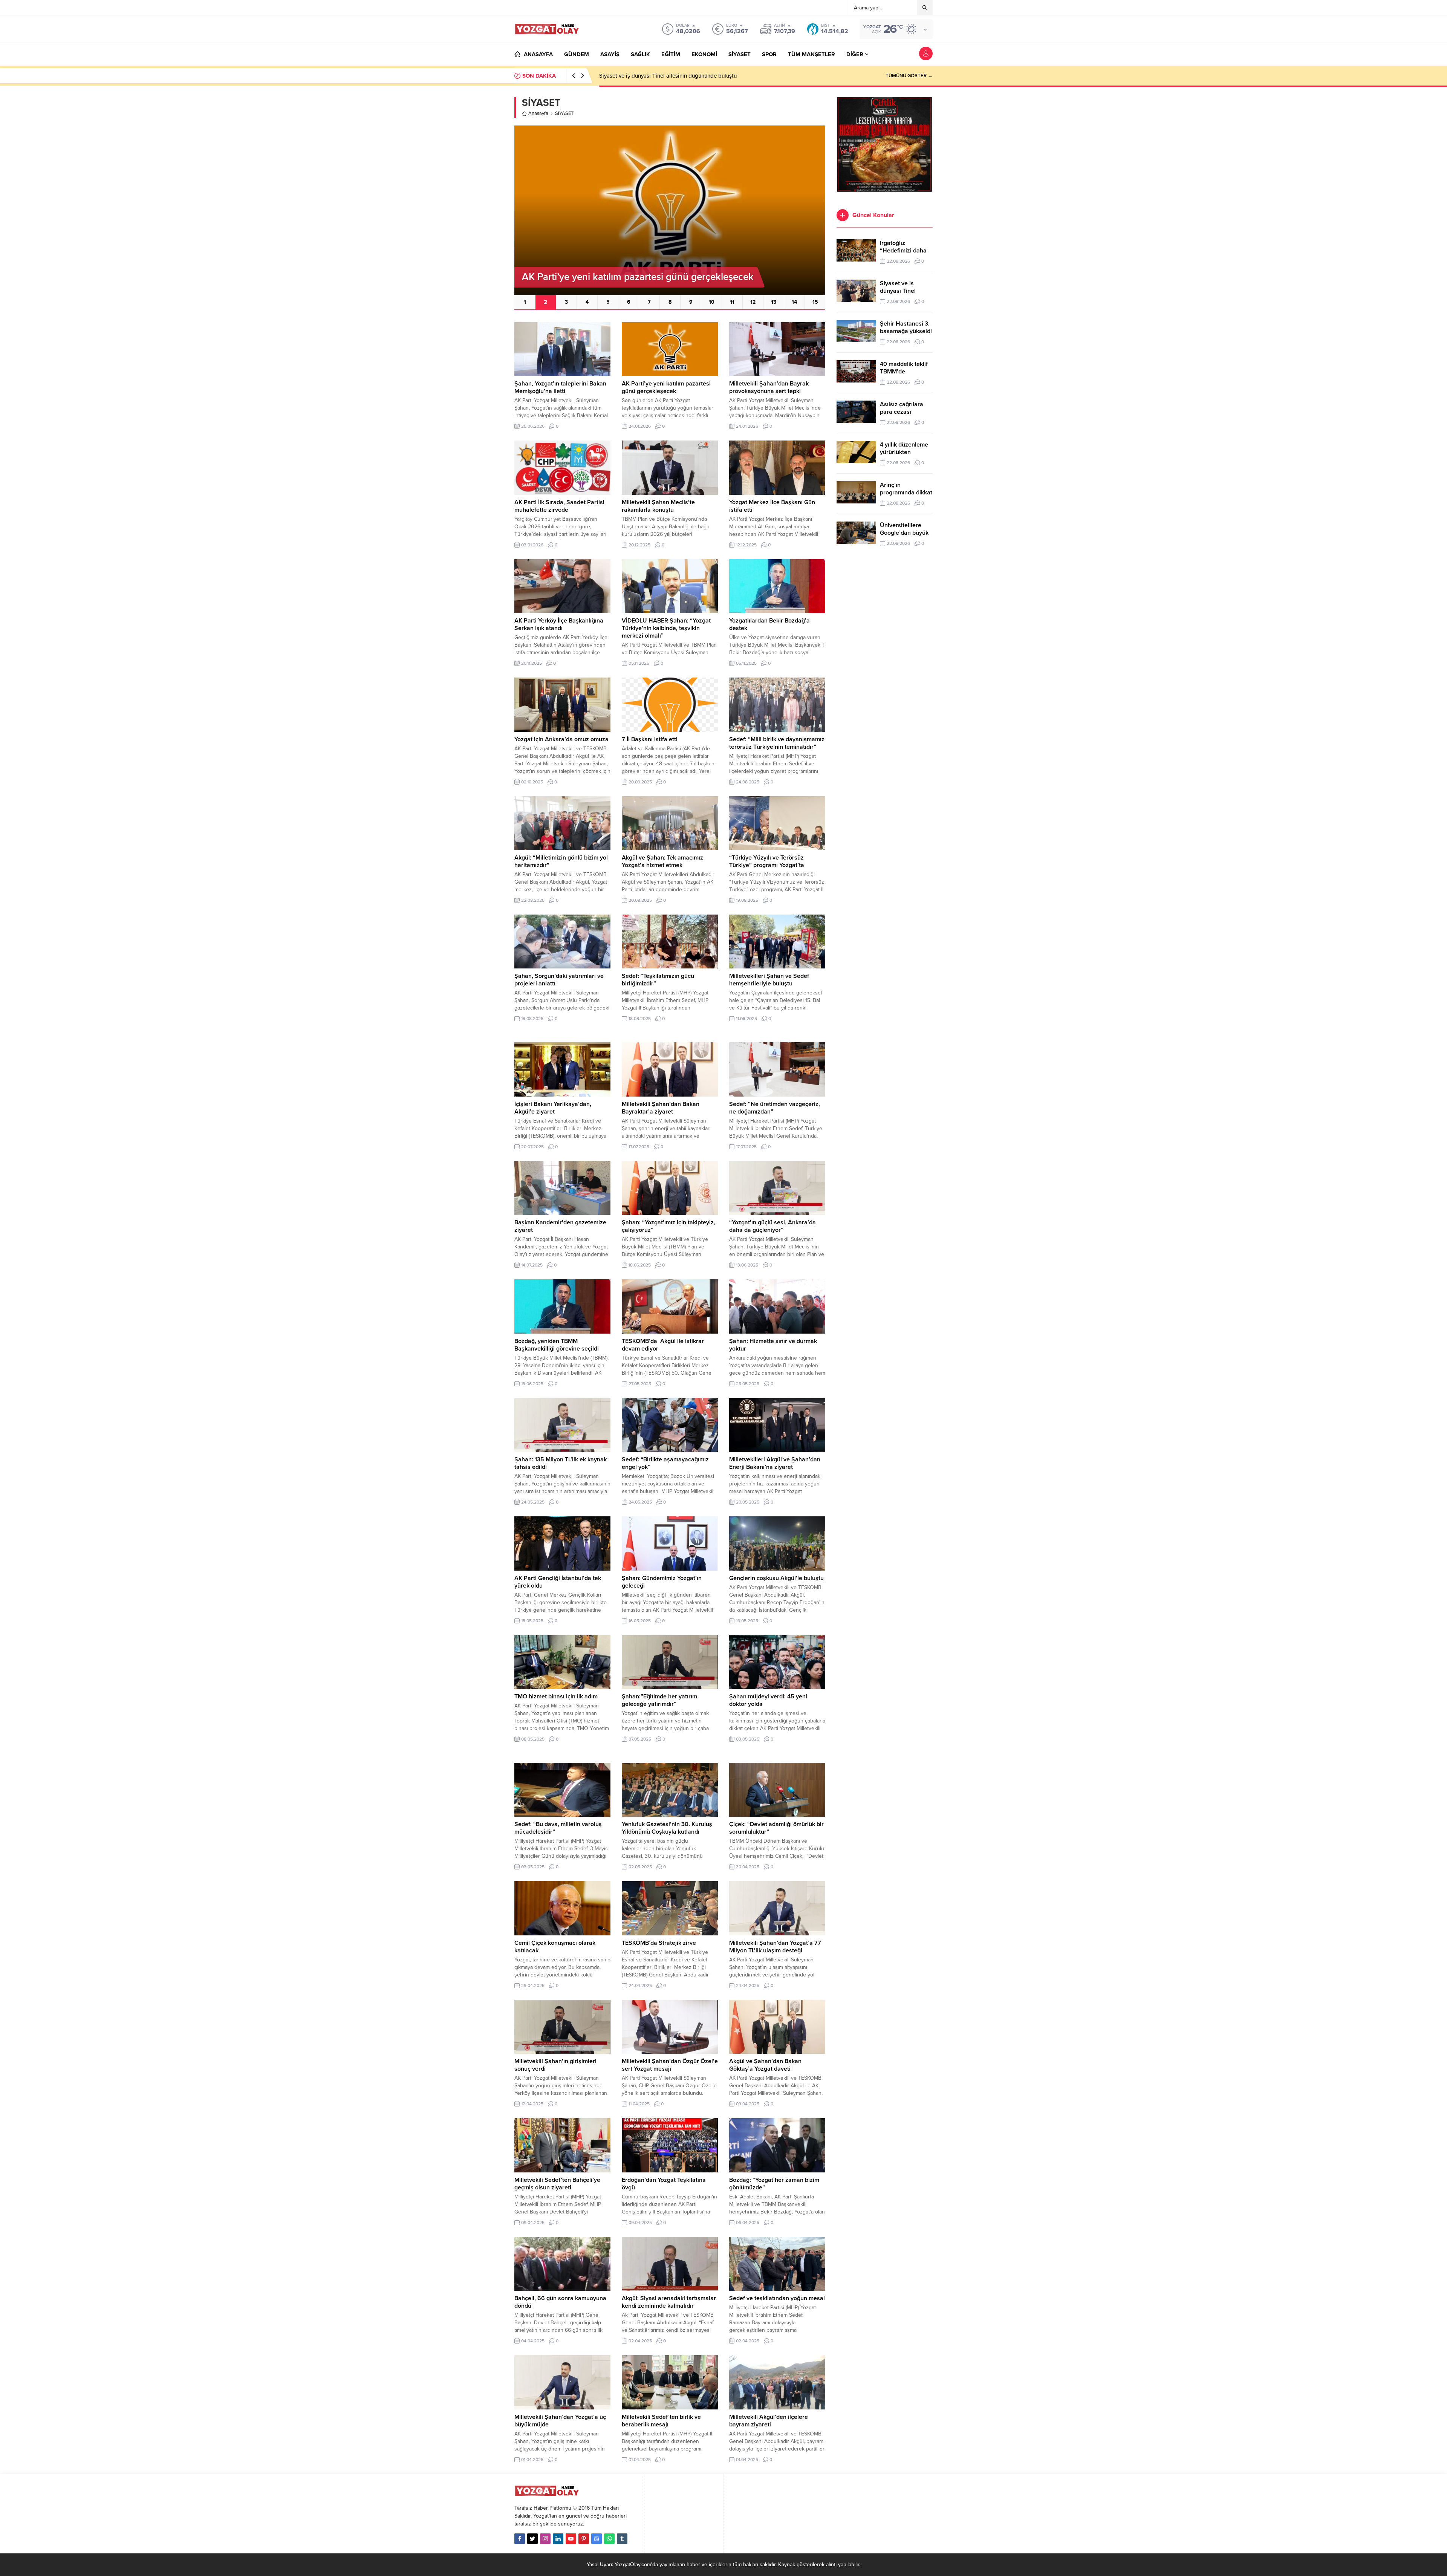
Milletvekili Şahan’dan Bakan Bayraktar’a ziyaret (661, 1108)
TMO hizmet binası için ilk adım (556, 1696)
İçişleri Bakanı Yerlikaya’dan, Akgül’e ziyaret (553, 1108)
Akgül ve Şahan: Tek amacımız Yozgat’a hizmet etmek (662, 861)
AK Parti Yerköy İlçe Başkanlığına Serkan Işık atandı (559, 624)
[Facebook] (520, 2539)
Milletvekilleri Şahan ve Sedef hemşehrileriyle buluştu (769, 980)
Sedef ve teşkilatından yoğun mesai (777, 2298)
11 (732, 302)
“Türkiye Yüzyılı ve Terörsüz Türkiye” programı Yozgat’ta (767, 861)
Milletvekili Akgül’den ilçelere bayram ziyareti (769, 2421)
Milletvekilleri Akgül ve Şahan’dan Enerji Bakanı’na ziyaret (775, 1463)
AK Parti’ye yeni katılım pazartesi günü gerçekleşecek (666, 387)
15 (815, 302)
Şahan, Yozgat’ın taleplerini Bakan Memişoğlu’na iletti (560, 387)
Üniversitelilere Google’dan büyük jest (904, 533)
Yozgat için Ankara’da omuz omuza (561, 739)
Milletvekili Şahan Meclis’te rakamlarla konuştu (658, 506)
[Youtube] (571, 2539)
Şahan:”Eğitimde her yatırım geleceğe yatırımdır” (659, 1700)
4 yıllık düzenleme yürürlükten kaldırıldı (904, 452)
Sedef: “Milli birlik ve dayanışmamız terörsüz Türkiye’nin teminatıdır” (777, 743)
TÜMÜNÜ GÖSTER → (909, 76)
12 (753, 302)
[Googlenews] (597, 2539)
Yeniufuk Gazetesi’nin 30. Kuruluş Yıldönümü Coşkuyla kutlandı (667, 1828)
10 (712, 302)
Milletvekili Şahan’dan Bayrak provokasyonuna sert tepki (769, 387)
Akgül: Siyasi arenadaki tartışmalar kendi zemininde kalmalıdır (669, 2302)
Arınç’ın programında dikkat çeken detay (906, 493)
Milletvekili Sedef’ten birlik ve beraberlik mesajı (661, 2421)
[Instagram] (545, 2539)
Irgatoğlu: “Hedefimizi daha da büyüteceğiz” (903, 251)
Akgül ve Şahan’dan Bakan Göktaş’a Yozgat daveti (765, 2065)
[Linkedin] (558, 2539)
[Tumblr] (622, 2539)
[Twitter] (532, 2539)
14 (794, 302)
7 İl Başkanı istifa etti (650, 739)
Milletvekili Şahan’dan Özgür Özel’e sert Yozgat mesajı (670, 2065)
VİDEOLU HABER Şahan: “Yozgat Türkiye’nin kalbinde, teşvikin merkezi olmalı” (666, 628)
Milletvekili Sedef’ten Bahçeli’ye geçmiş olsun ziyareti (557, 2184)
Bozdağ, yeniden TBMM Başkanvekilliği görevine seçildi (557, 1345)
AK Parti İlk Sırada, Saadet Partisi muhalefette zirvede (559, 506)
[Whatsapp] (609, 2539)
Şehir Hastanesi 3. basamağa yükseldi (647, 76)
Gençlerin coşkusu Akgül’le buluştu (776, 1578)
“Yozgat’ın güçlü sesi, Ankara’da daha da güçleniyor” (772, 1226)
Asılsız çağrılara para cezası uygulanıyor (902, 412)
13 (774, 302)
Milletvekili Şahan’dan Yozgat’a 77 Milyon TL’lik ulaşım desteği (775, 1947)
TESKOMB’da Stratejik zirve (659, 1943)
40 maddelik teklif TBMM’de (904, 368)
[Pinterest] (584, 2539)
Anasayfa (538, 113)
